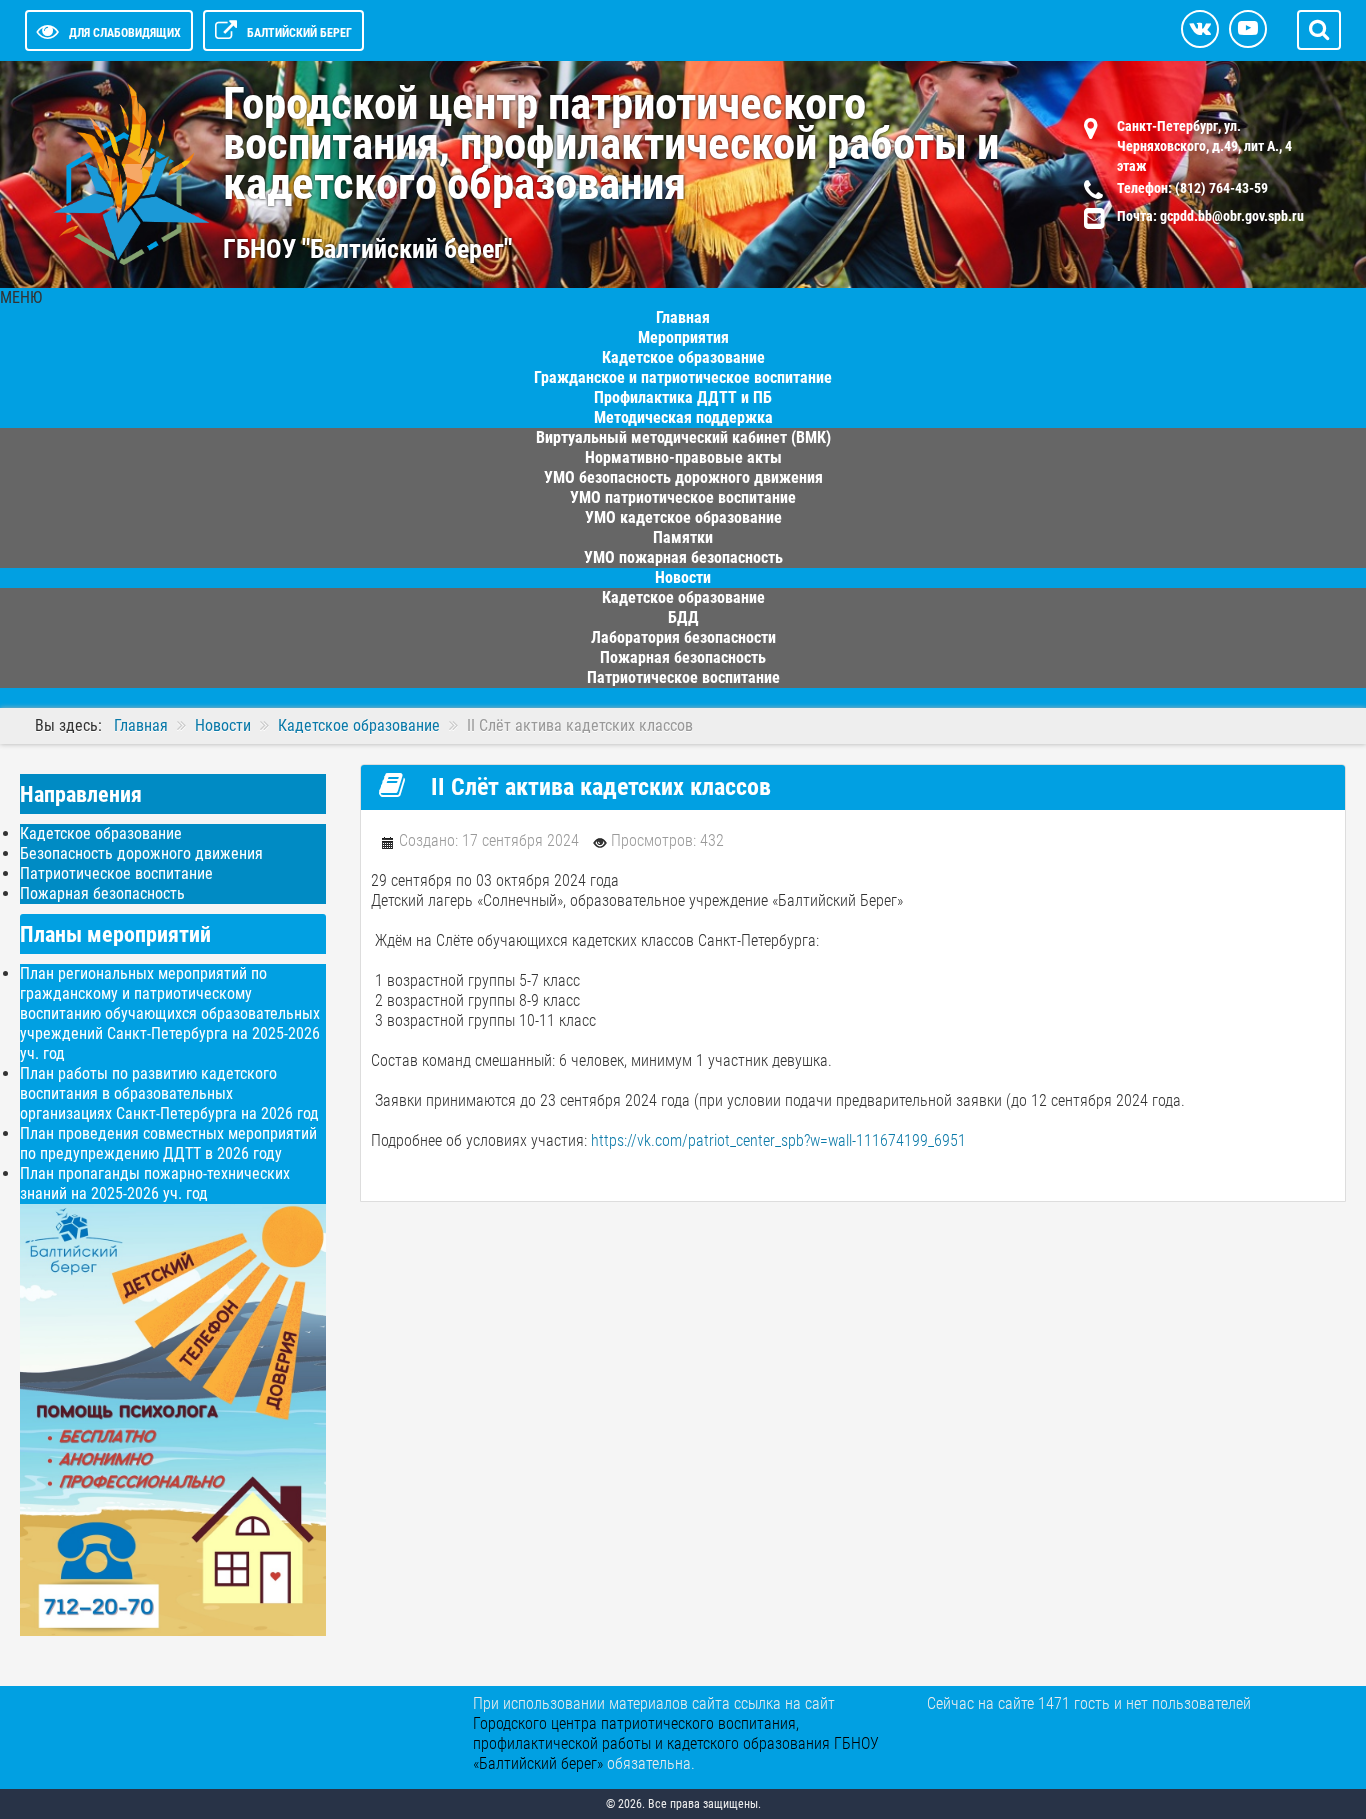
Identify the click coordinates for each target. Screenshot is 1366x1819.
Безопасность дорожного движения (141, 853)
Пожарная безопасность (102, 893)
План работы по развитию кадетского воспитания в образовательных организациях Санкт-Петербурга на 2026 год (169, 1093)
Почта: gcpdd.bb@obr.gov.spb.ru (1210, 216)
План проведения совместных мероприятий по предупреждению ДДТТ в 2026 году (168, 1143)
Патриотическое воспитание (683, 677)
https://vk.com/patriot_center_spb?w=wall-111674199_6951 (778, 1140)
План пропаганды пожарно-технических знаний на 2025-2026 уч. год (155, 1183)
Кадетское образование (101, 833)
